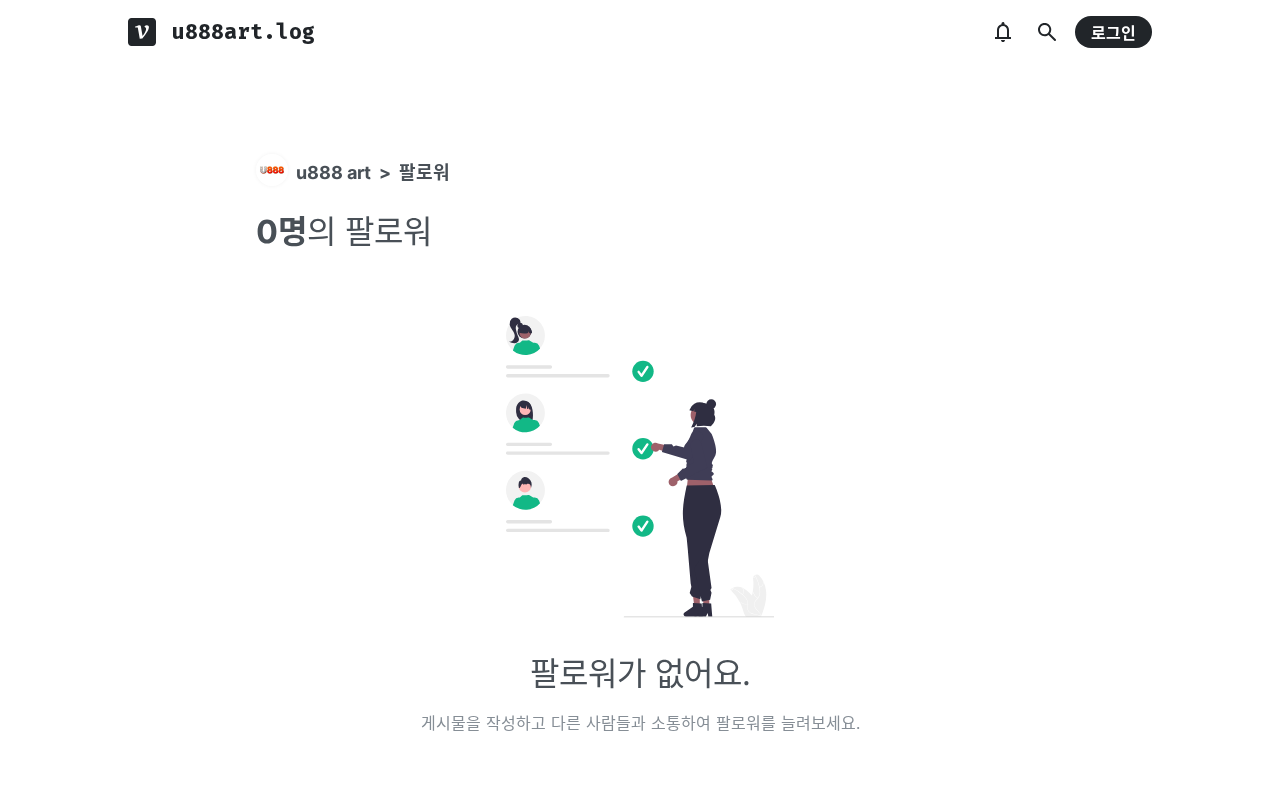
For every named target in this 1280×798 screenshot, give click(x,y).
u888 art (333, 172)
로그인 (1113, 33)
